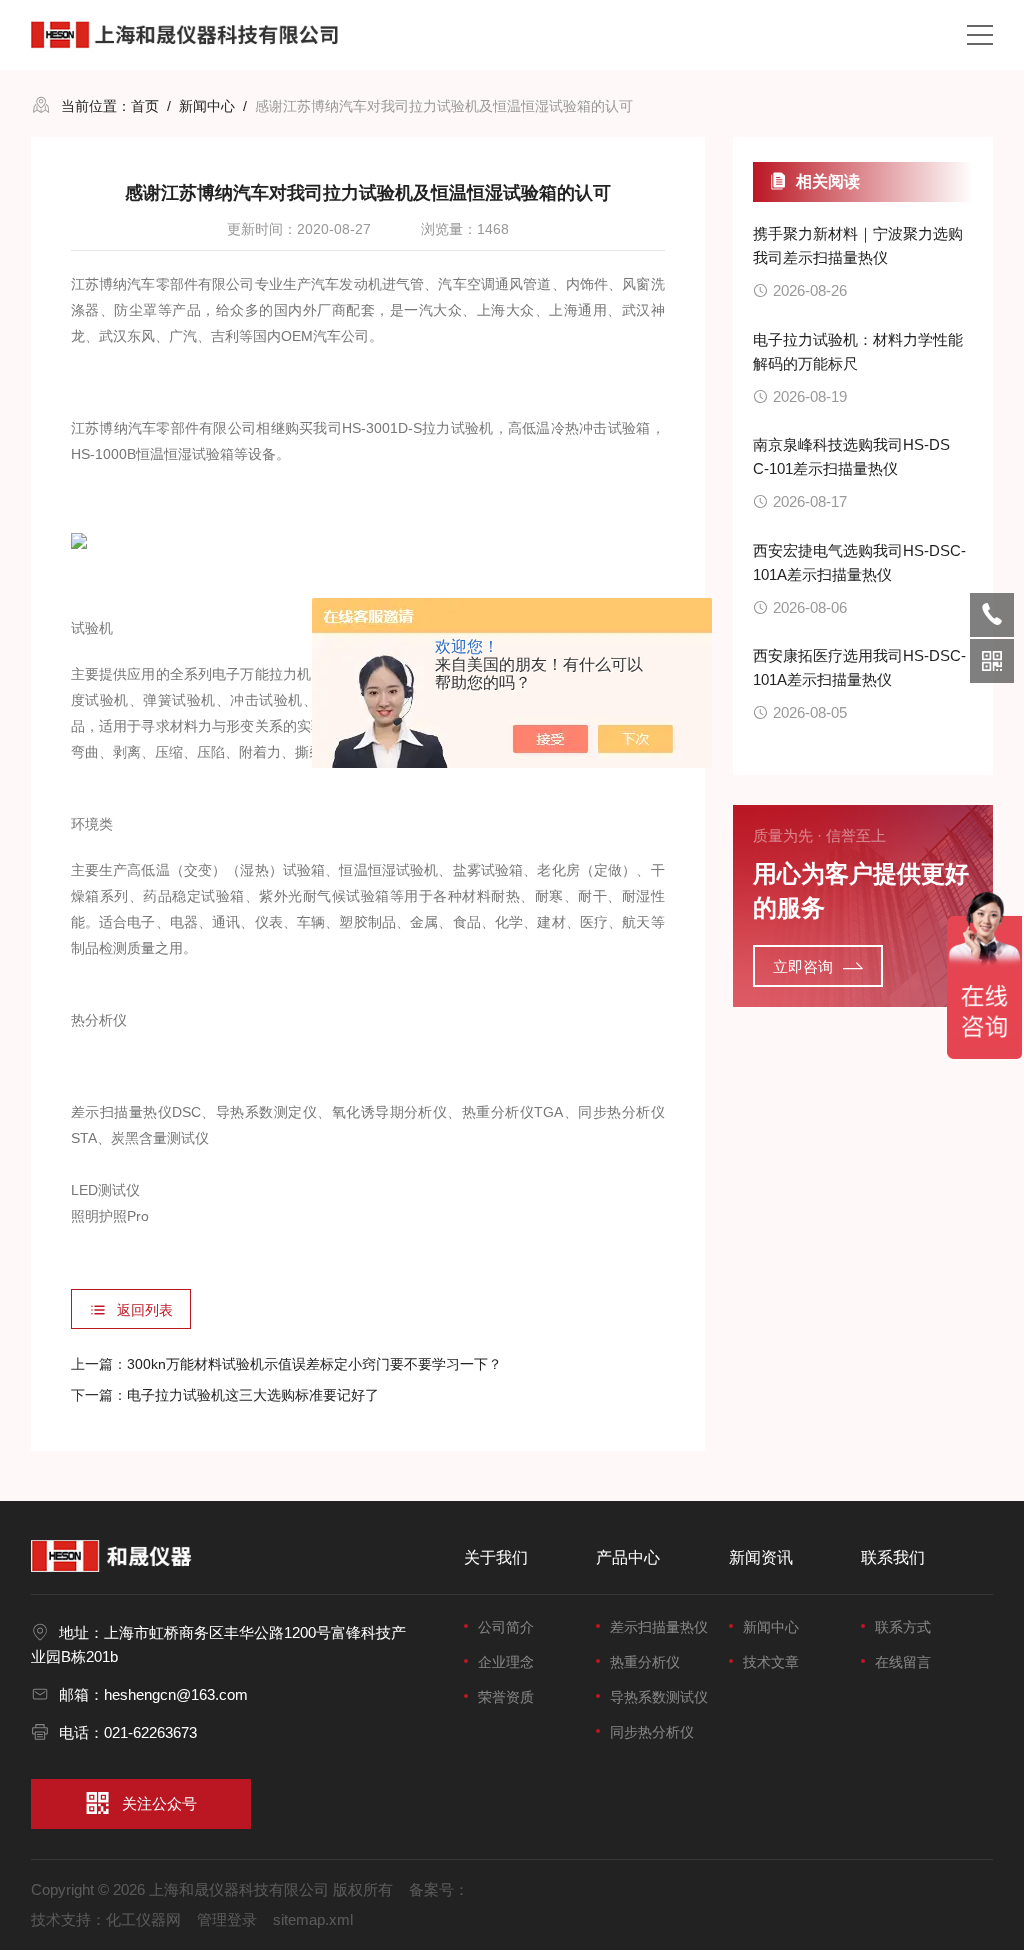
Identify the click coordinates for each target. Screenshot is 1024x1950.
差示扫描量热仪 (659, 1627)
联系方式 (903, 1627)
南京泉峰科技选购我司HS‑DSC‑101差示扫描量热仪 (851, 456)
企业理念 (506, 1662)
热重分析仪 (645, 1662)
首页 (145, 106)
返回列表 (145, 1310)
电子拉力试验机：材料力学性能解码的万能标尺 (858, 351)
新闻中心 (207, 106)
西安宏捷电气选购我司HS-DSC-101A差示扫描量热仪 (859, 562)
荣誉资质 (506, 1697)
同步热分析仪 (652, 1732)
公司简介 (506, 1627)
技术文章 (771, 1662)
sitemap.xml (313, 1919)
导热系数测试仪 (659, 1697)
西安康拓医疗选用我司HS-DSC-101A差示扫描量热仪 (859, 667)
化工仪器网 (143, 1919)
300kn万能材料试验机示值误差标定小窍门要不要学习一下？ (314, 1364)
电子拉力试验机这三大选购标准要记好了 (253, 1395)
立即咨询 (803, 966)
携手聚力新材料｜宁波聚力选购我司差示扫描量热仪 (858, 245)
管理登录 (227, 1919)
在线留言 (903, 1662)
